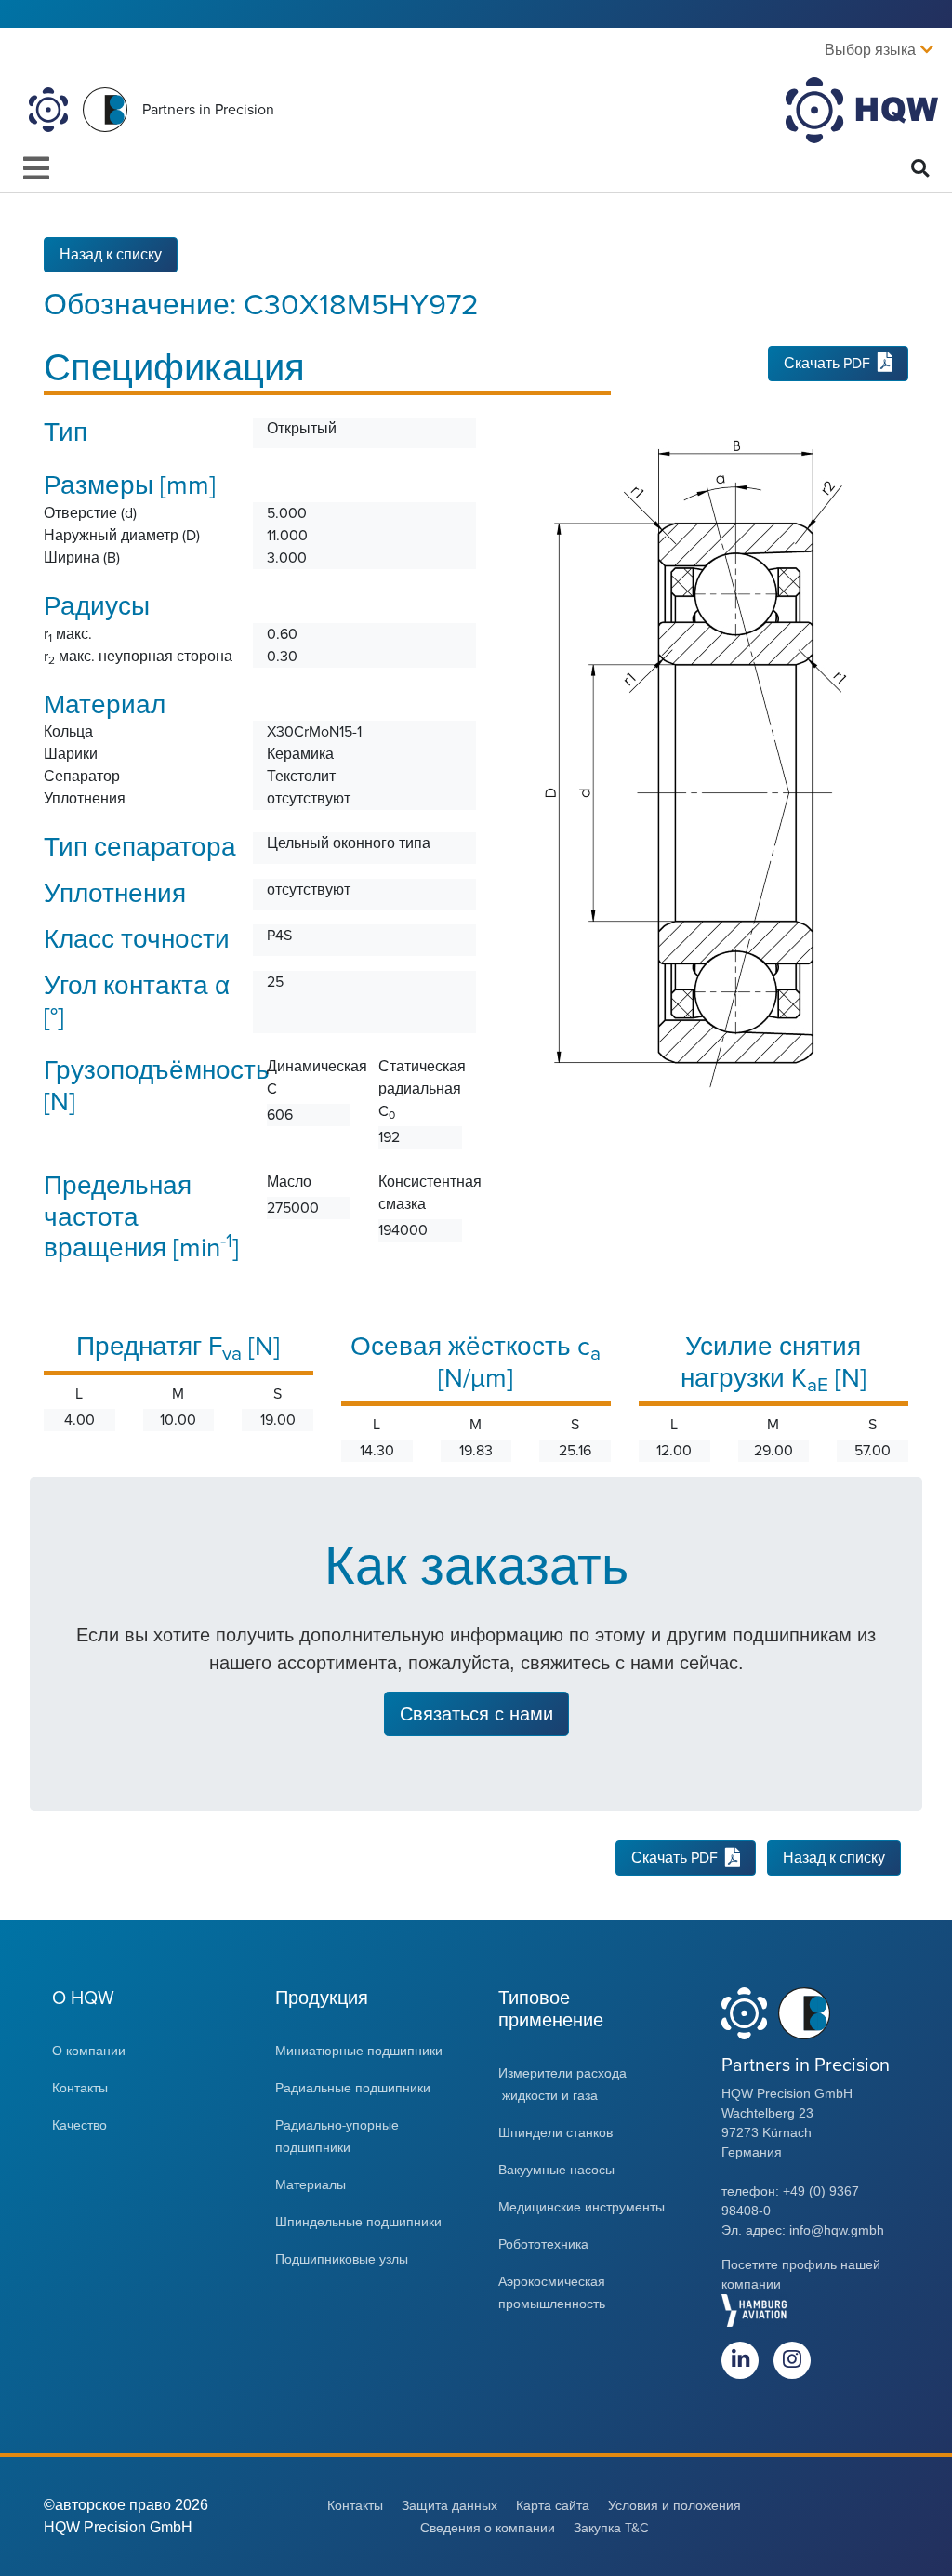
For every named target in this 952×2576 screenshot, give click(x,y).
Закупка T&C (611, 2528)
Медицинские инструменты (583, 2207)
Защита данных (450, 2506)
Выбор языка (870, 50)
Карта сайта (553, 2506)
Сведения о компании (488, 2528)
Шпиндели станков (555, 2133)
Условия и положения (674, 2506)
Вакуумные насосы (556, 2170)
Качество (79, 2125)
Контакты (80, 2088)
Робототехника (543, 2244)
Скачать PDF (827, 364)
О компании (89, 2051)
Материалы (312, 2185)
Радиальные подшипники (353, 2088)
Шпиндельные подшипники (358, 2222)
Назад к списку (111, 255)
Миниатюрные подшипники (359, 2051)
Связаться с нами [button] (476, 1714)
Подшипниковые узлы (342, 2259)
